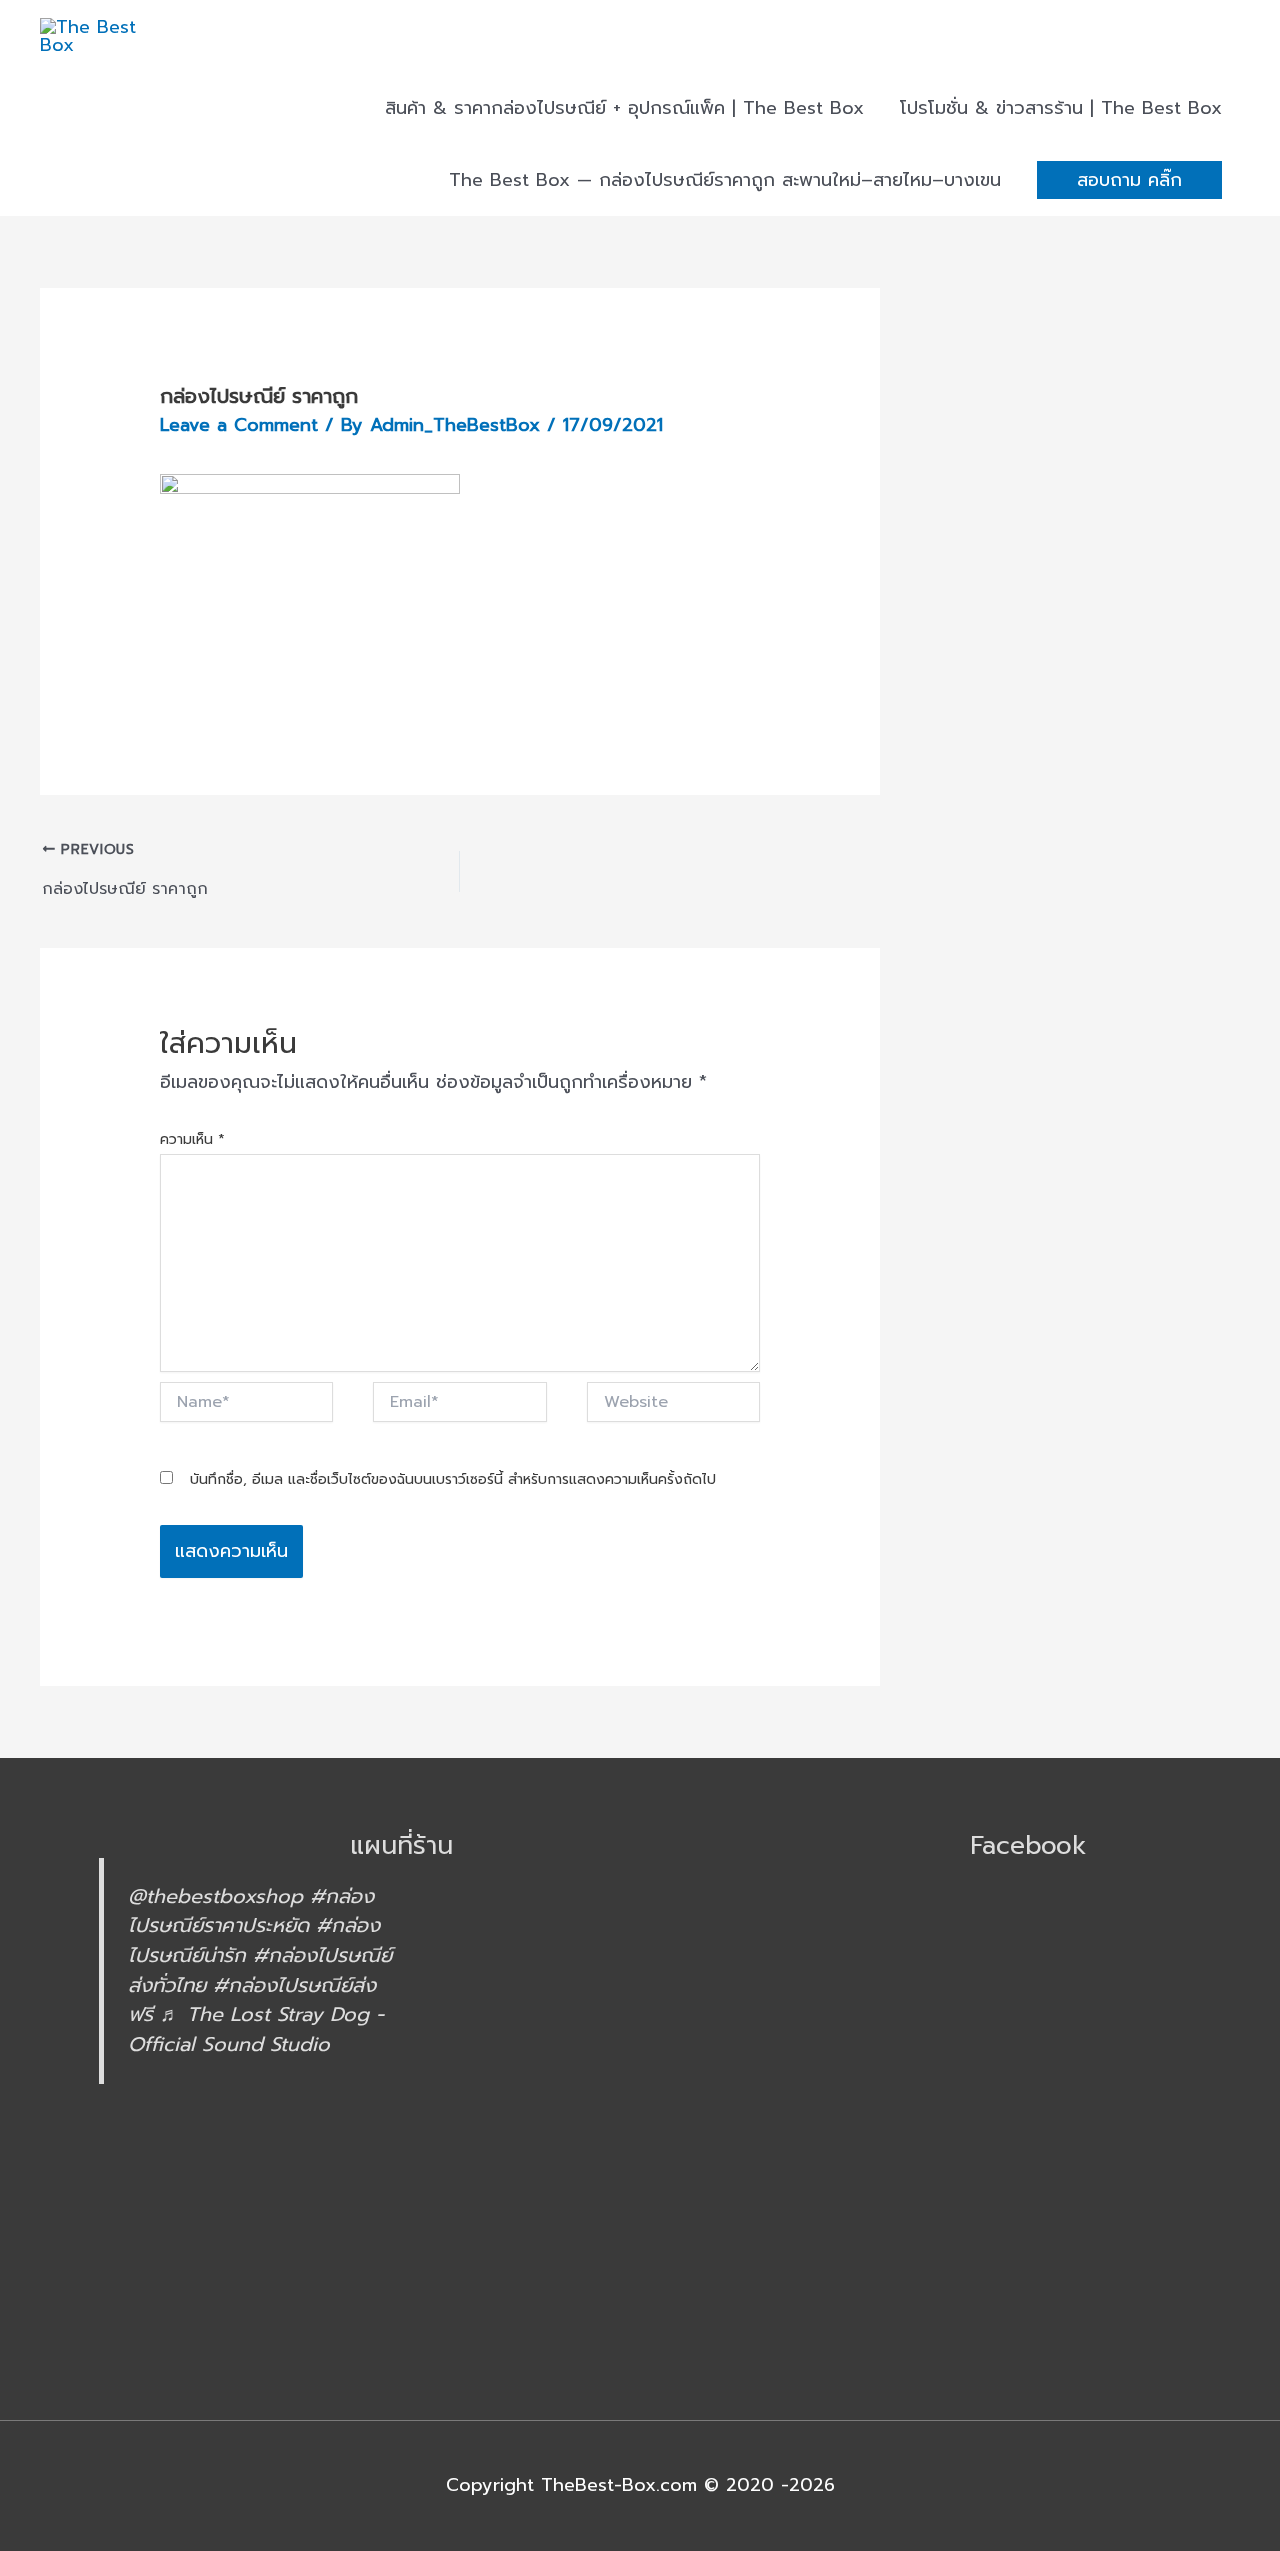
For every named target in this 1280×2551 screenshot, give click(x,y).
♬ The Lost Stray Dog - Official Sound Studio (256, 2029)
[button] (1129, 180)
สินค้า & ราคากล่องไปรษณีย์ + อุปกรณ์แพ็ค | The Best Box (624, 108)
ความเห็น (192, 1139)
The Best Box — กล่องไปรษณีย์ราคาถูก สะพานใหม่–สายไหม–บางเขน (725, 180)
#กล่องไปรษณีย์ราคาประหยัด (251, 1911)
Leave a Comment (239, 425)
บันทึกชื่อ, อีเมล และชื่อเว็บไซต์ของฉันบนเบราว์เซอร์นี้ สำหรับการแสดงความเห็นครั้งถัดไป (453, 1479)
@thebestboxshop (215, 1896)
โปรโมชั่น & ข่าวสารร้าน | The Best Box (1061, 108)
